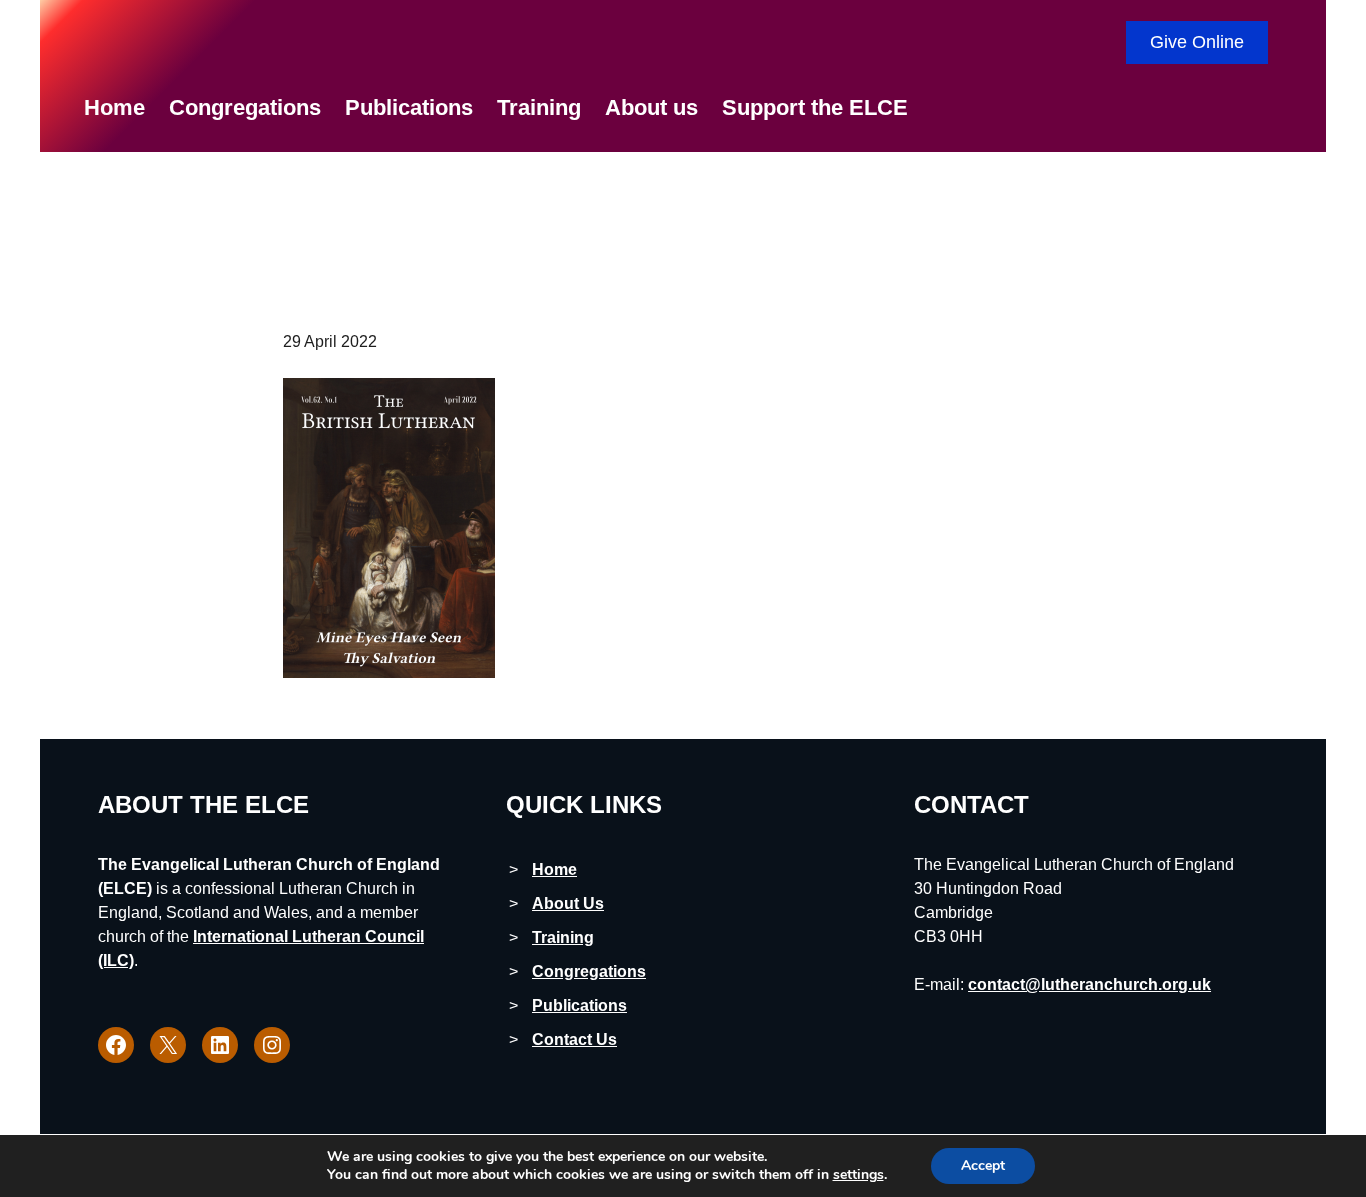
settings (858, 1175)
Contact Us (574, 1039)
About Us (568, 903)
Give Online (1197, 42)
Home (554, 869)
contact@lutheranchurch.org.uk (1089, 984)
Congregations (589, 971)
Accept (983, 1165)
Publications (579, 1005)
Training (563, 937)
